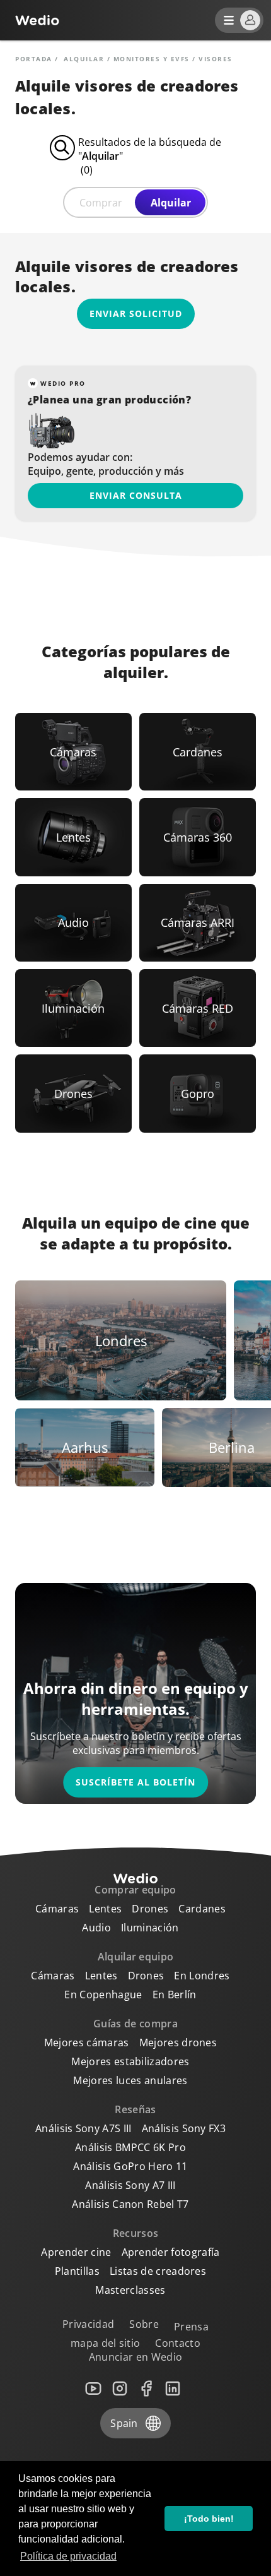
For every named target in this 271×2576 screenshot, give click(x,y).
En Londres (202, 1976)
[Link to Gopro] (198, 1093)
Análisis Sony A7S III (84, 2128)
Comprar (101, 203)
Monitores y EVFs (152, 59)
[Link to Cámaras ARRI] (198, 923)
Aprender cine (76, 2252)
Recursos (136, 2233)
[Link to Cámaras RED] (198, 1008)
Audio (96, 1928)
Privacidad (88, 2324)
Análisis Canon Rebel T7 (130, 2204)
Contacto (178, 2343)
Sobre (144, 2324)
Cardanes (202, 1909)
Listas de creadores (158, 2271)
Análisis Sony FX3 (184, 2128)
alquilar (84, 59)
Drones (150, 1909)
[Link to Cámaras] (73, 752)
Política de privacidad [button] (68, 2556)
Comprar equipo (135, 1890)
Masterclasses (130, 2290)
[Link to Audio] (73, 923)
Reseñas (135, 2109)
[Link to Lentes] (73, 837)
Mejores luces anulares (130, 2080)
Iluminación (150, 1928)
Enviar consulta (136, 495)
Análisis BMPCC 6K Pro (130, 2147)
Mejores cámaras (87, 2042)
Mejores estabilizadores (130, 2061)
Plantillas (77, 2271)
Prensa (191, 2327)
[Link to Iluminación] (73, 1008)
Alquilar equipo (136, 1957)
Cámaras (57, 1909)
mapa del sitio (105, 2343)
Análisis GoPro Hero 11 (130, 2166)
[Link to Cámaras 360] (198, 837)
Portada (34, 59)
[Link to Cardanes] (198, 752)
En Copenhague (103, 1995)
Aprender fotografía (171, 2252)
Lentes (105, 1909)
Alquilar (171, 203)
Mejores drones (178, 2042)
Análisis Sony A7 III (130, 2185)
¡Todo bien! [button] (209, 2519)
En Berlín (175, 1995)
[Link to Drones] (73, 1093)
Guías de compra (135, 2024)
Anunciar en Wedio (135, 2357)
